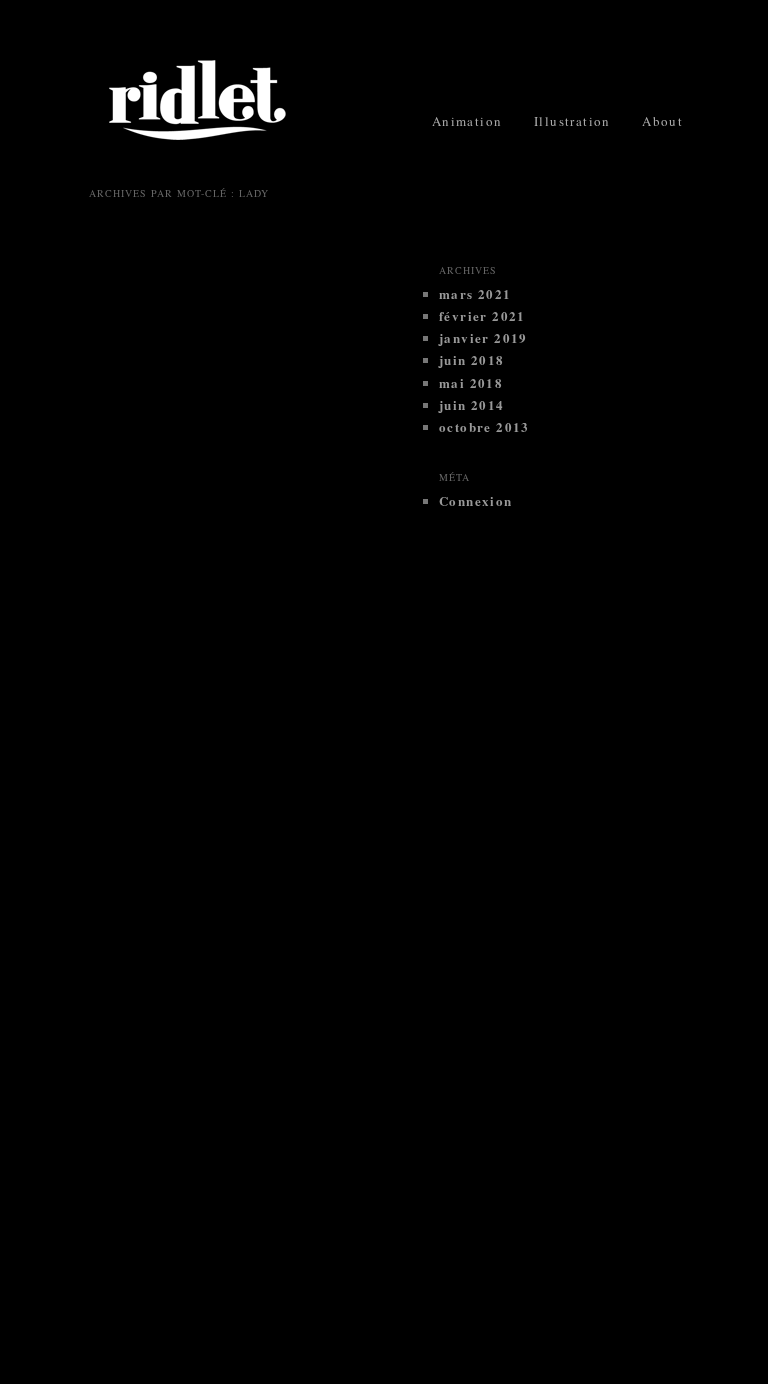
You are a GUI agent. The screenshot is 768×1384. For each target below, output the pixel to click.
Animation (467, 121)
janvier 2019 (483, 337)
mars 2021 (475, 293)
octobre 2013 (484, 426)
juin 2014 (472, 404)
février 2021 (482, 315)
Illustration (572, 121)
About (662, 121)
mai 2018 (471, 382)
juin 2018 (472, 359)
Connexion (476, 500)
